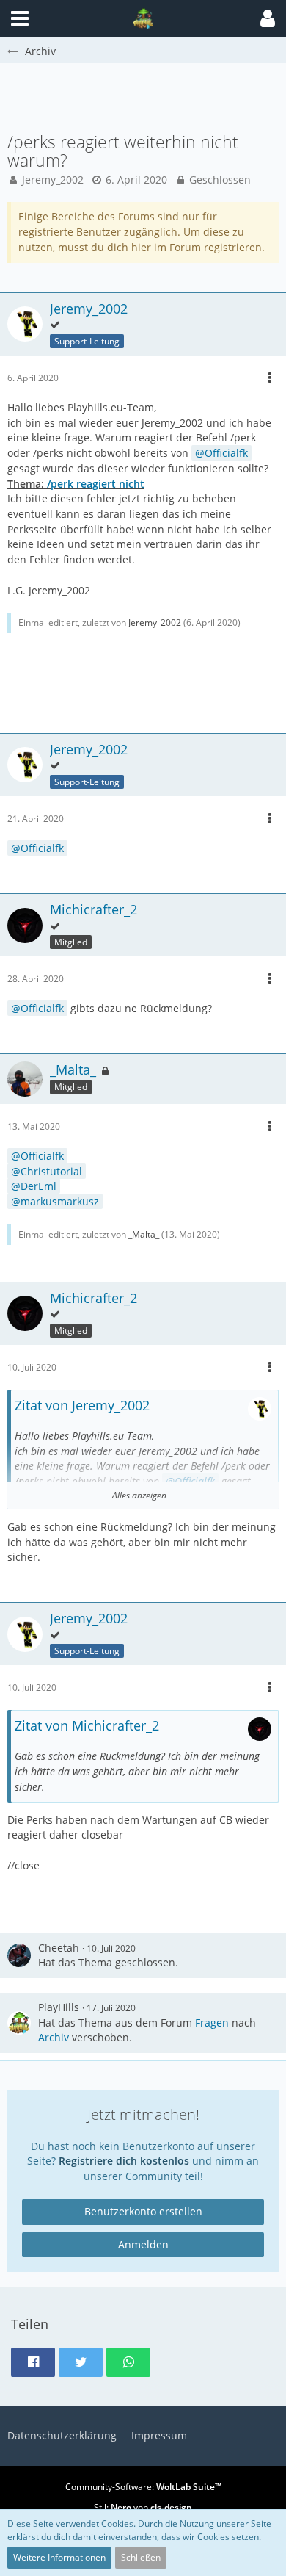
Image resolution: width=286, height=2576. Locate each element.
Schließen (141, 2557)
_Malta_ (144, 1234)
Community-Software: (143, 2487)
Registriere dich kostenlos (124, 2161)
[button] (268, 18)
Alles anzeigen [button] (139, 1495)
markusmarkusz (60, 1201)
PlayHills (59, 2007)
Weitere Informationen (59, 2557)
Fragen (212, 2023)
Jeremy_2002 (53, 180)
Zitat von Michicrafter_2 (87, 1725)
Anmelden (143, 2244)
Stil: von (143, 2507)
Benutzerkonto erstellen (143, 2211)
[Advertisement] (147, 96)
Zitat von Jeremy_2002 (82, 1405)
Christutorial (51, 1171)
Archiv (54, 2037)
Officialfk (226, 453)
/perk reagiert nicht (96, 484)
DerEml (38, 1186)
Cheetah (59, 1948)
